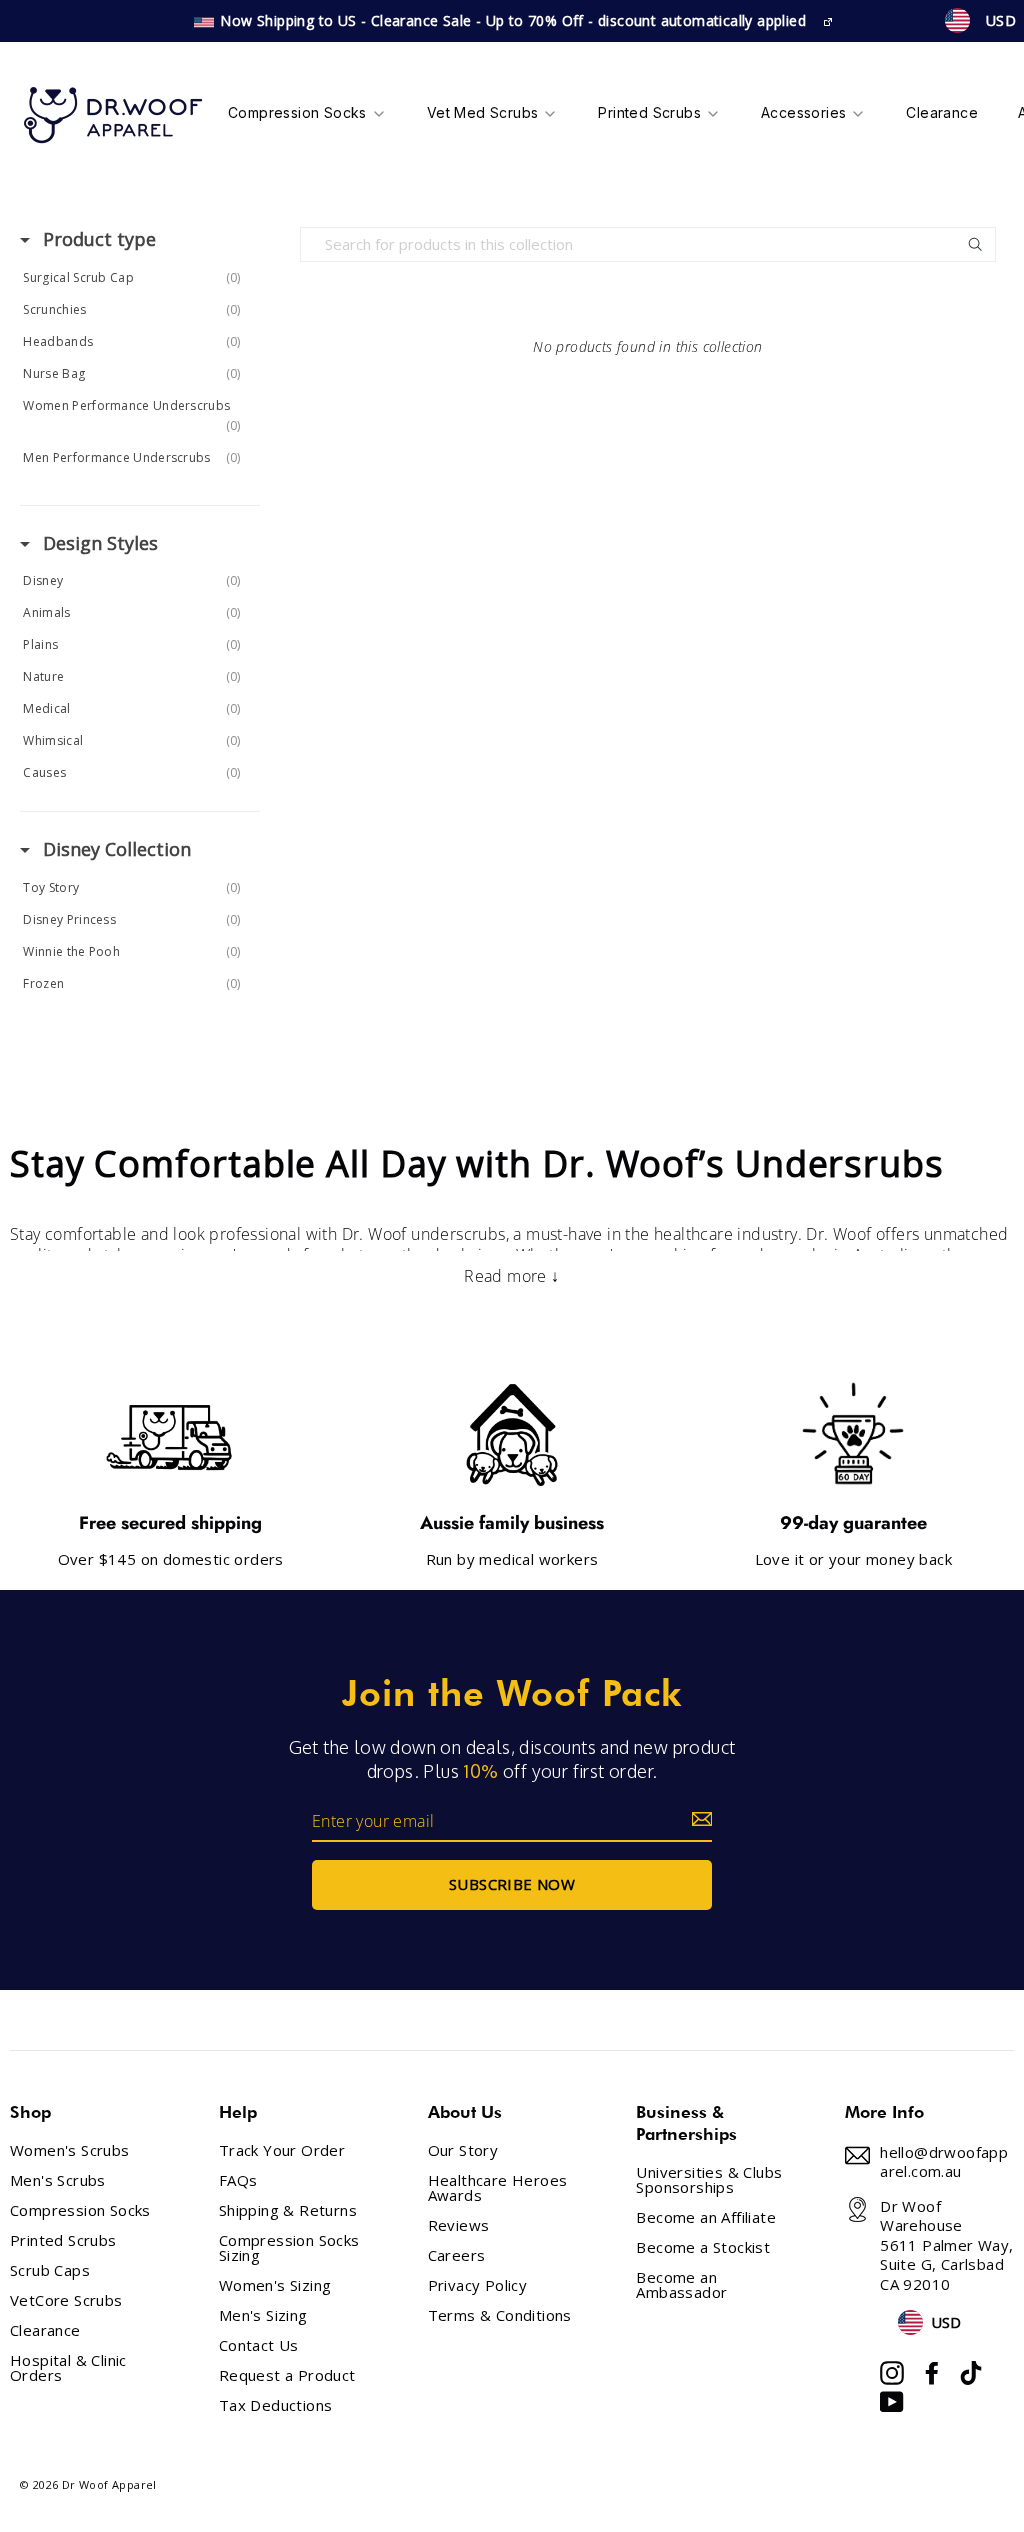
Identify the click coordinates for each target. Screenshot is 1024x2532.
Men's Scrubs (58, 2180)
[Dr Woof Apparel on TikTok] (971, 2373)
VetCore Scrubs (66, 2300)
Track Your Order (282, 2150)
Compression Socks (80, 2210)
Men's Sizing (263, 2315)
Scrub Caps (50, 2270)
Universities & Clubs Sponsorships (709, 2180)
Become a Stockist (703, 2247)
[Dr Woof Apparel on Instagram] (892, 2373)
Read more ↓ (511, 1276)
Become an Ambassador (681, 2285)
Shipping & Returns (288, 2210)
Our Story (463, 2150)
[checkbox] (136, 278)
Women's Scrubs (70, 2150)
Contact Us (259, 2345)
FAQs (238, 2180)
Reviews (459, 2225)
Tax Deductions (276, 2405)
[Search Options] (983, 244)
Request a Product (287, 2375)
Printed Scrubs (63, 2240)
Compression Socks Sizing (289, 2248)
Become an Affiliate (706, 2217)
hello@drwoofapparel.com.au (944, 2162)
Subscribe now (512, 1884)
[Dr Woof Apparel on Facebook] (932, 2373)
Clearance (45, 2330)
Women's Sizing (275, 2285)
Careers (457, 2255)
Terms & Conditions (500, 2315)
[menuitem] (307, 115)
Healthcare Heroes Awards (498, 2188)
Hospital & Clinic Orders (68, 2368)
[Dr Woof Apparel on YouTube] (892, 2402)
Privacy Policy (478, 2285)
